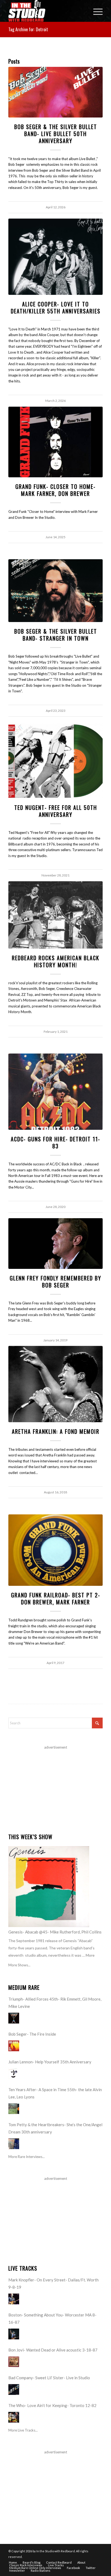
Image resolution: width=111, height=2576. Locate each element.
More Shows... (19, 1965)
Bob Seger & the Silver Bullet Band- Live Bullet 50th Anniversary (56, 134)
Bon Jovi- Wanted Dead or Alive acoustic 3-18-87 (53, 2350)
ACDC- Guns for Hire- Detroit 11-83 (55, 1142)
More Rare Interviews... (27, 2157)
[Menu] (95, 11)
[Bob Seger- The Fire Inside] (14, 2046)
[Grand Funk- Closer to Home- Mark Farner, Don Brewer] (55, 442)
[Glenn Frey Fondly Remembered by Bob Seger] (55, 1244)
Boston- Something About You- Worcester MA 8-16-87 (52, 2318)
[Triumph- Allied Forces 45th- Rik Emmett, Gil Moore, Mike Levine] (14, 2018)
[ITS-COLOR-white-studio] (46, 11)
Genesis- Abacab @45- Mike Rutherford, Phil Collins (55, 1932)
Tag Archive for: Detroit (28, 29)
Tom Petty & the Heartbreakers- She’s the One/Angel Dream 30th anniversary (55, 2128)
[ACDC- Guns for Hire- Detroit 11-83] (55, 1092)
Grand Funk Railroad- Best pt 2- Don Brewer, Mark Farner (56, 1598)
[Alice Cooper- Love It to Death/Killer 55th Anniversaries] (55, 257)
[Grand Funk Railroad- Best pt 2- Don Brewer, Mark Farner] (55, 1550)
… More (88, 1955)
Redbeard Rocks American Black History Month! (56, 961)
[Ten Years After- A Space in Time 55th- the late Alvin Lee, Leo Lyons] (14, 2109)
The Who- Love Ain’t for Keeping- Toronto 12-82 (52, 2405)
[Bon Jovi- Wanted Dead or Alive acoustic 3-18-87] (14, 2362)
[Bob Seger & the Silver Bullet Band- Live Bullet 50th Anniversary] (55, 92)
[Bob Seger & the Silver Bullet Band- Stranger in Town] (55, 591)
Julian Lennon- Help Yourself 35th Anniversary (50, 2062)
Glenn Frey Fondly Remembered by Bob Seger (55, 1282)
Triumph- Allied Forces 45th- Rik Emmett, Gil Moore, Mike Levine (55, 2003)
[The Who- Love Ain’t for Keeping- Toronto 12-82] (14, 2417)
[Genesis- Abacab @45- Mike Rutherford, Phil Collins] (49, 1887)
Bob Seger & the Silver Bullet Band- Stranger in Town (56, 635)
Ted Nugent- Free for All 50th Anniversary (56, 811)
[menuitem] (95, 11)
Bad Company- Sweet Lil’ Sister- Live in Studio (49, 2378)
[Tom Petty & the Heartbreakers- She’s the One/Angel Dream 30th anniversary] (14, 2144)
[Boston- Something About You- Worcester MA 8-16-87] (14, 2334)
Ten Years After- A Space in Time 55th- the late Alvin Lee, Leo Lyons (55, 2093)
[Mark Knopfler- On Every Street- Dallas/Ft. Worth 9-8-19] (14, 2299)
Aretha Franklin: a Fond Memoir (56, 1431)
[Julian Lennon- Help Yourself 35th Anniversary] (14, 2074)
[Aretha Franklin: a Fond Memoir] (55, 1384)
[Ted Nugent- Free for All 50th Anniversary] (55, 760)
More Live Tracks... (23, 2430)
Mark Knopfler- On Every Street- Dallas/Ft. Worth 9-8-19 (53, 2283)
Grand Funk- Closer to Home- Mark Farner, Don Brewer (55, 490)
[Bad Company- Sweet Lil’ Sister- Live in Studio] (14, 2389)
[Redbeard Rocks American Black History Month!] (55, 915)
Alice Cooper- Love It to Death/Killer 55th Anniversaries (56, 308)
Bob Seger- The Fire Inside (32, 2034)
